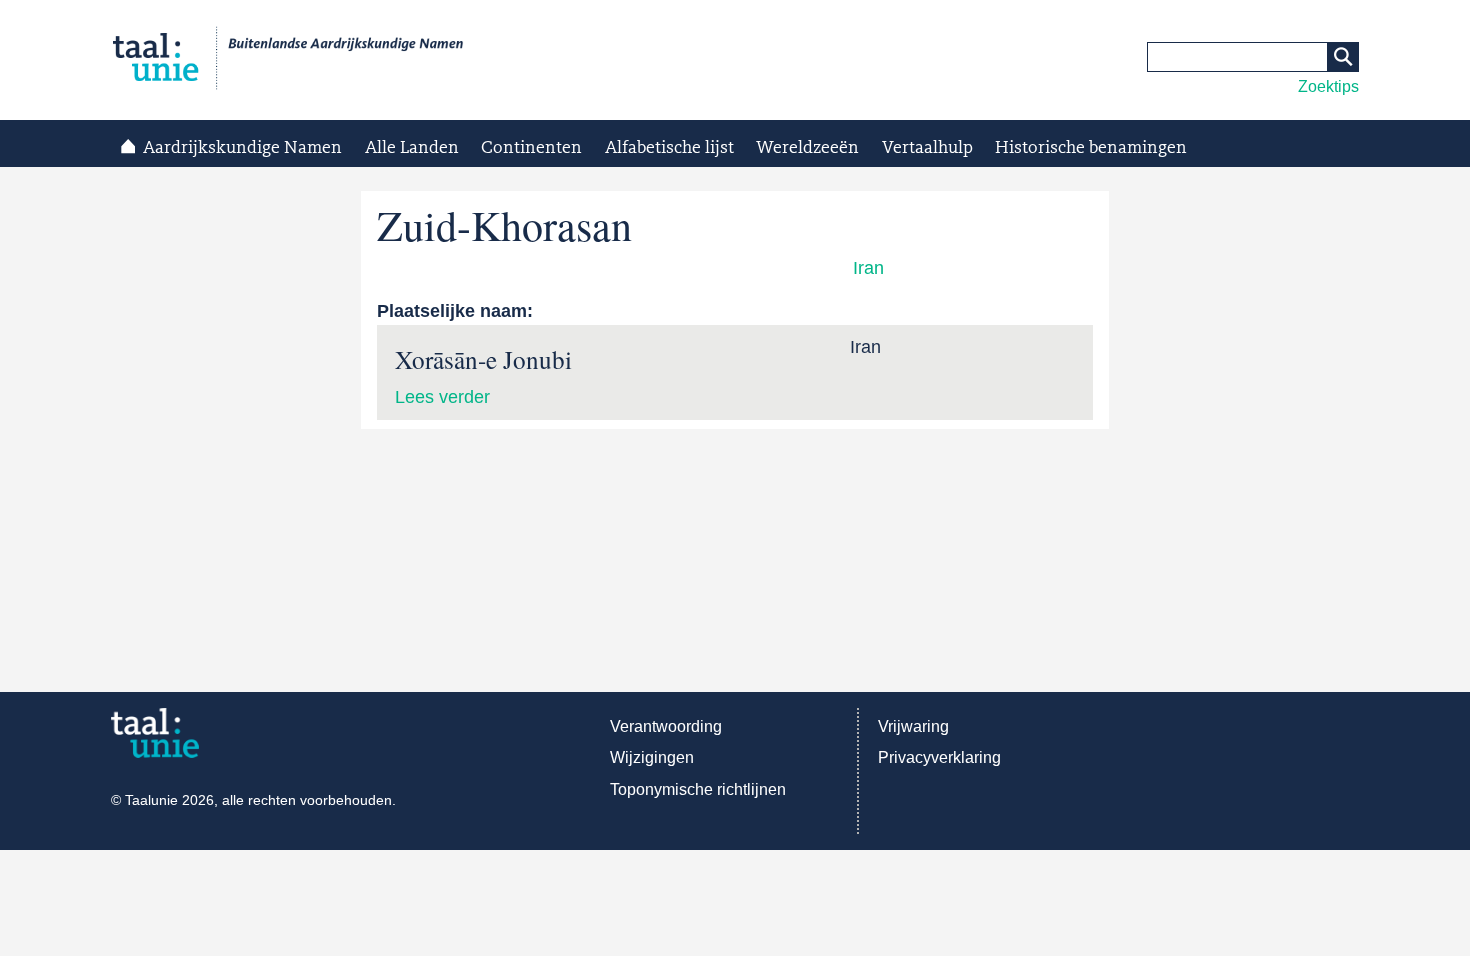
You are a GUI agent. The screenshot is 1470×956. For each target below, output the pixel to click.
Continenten (531, 148)
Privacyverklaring (939, 757)
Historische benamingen (1091, 148)
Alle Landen (412, 148)
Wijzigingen (652, 757)
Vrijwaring (913, 726)
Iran (868, 268)
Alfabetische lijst (669, 148)
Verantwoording (666, 726)
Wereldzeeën (807, 148)
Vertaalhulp (927, 148)
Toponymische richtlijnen (698, 789)
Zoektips (1328, 86)
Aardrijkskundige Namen (242, 148)
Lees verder (442, 397)
